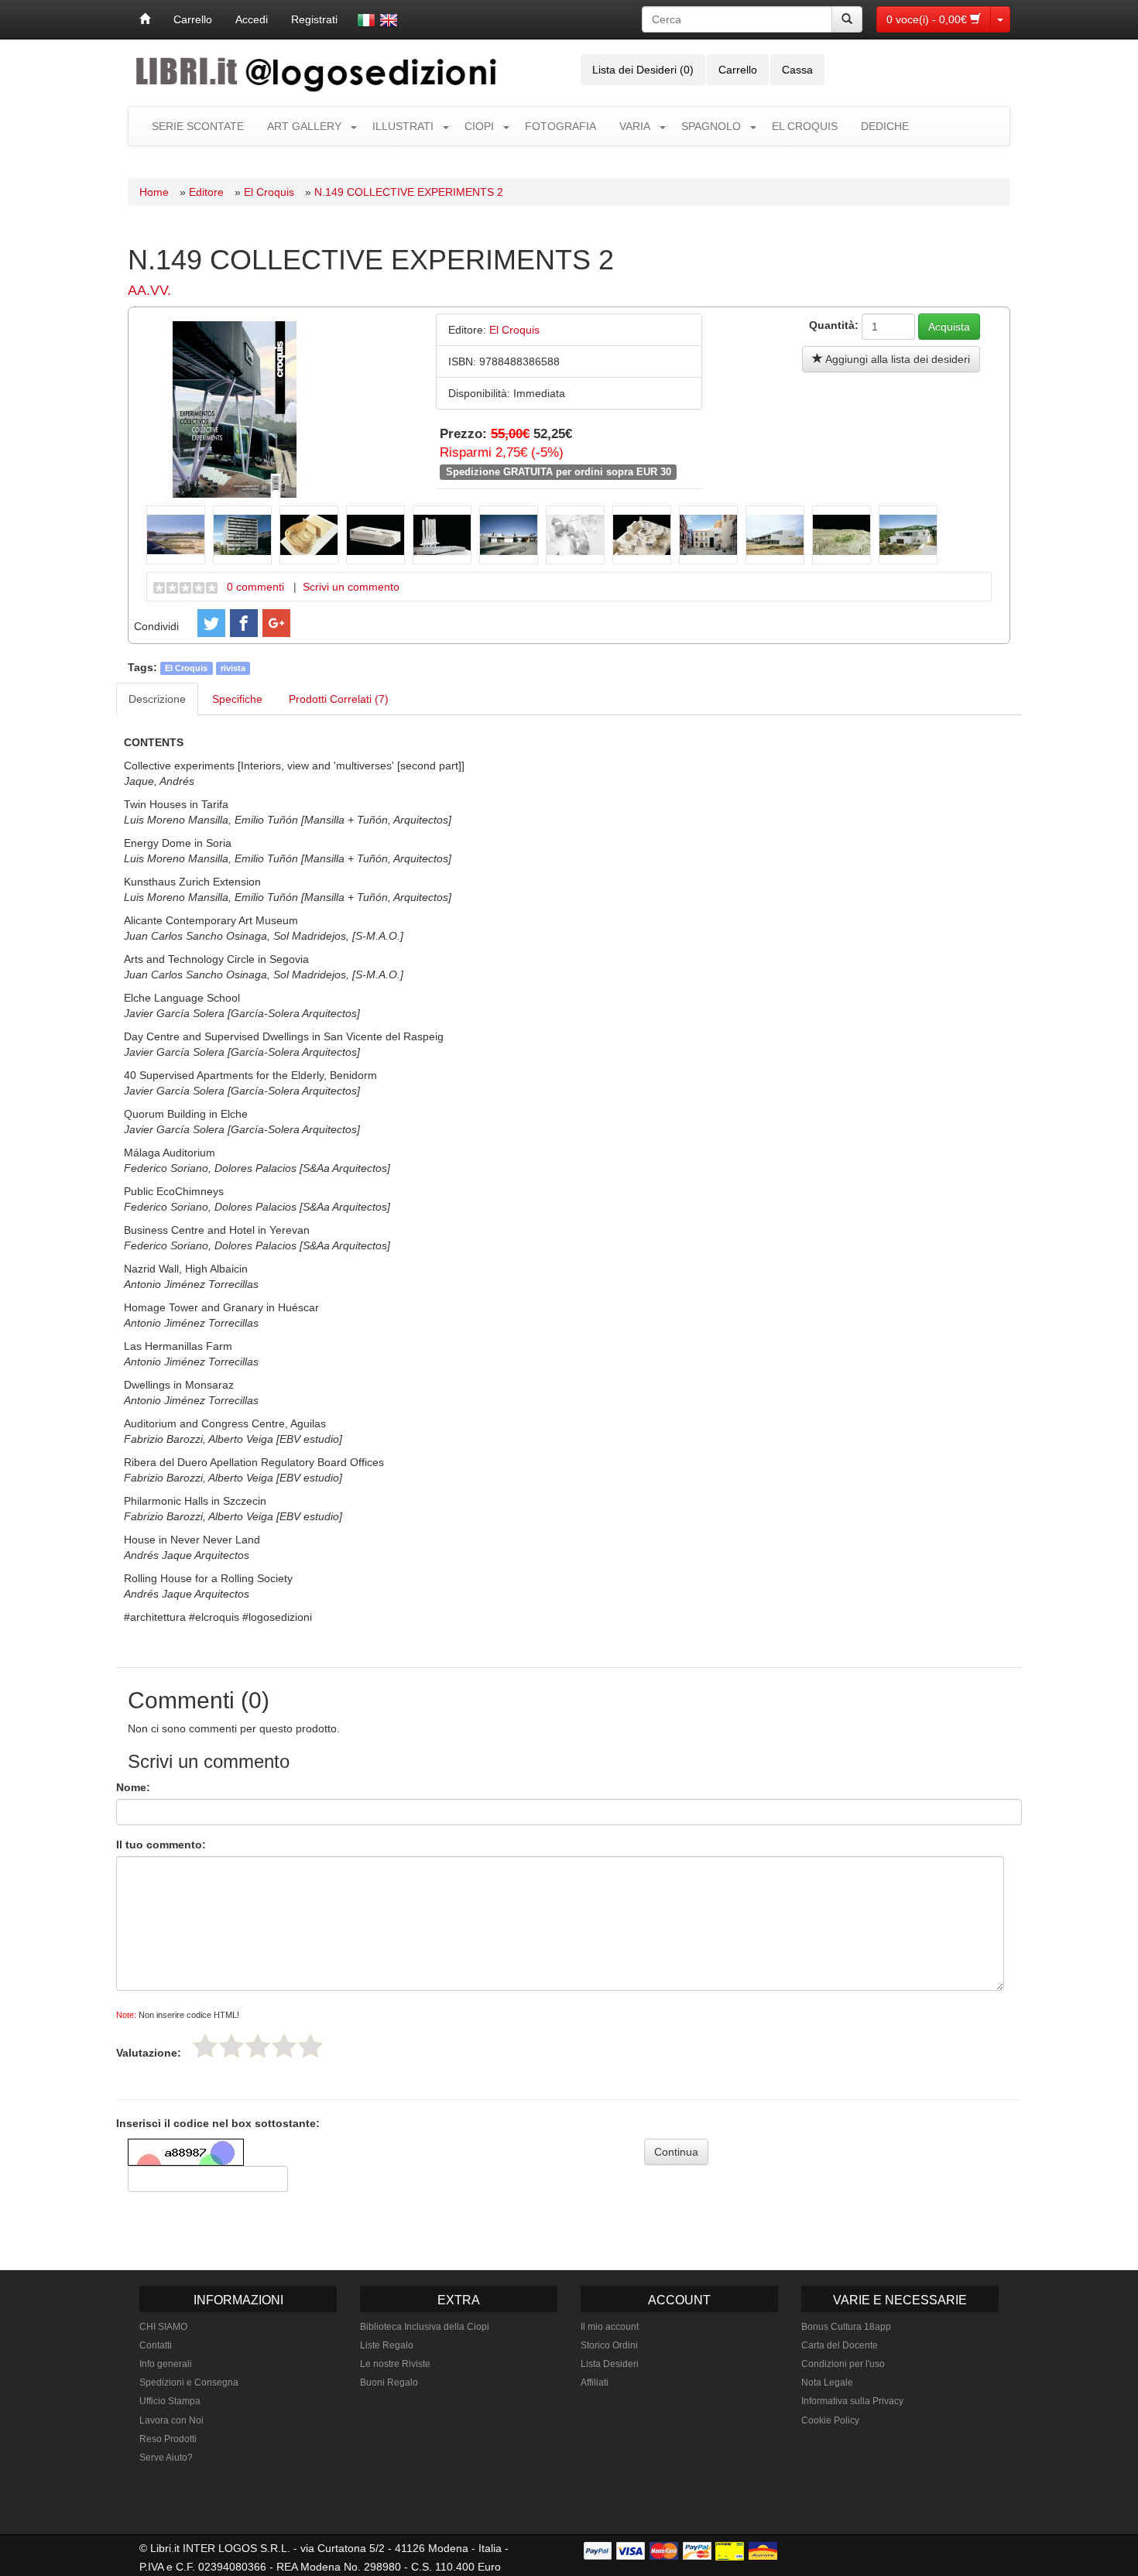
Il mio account (610, 2327)
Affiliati (595, 2382)
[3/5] (258, 2046)
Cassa (797, 70)
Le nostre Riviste (395, 2364)
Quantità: (834, 325)
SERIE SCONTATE (198, 126)
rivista (233, 668)
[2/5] (231, 2046)
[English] (389, 20)
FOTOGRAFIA (560, 126)
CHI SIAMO (163, 2327)
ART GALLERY (304, 126)
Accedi (252, 19)
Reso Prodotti (168, 2439)
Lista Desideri (610, 2364)
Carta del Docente (840, 2345)
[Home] (145, 19)
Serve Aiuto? (166, 2458)
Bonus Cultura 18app (846, 2327)
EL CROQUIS (805, 126)
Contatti (156, 2345)
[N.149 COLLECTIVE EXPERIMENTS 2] (235, 408)
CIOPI (479, 126)
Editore (206, 192)
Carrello (193, 19)
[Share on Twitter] (211, 623)
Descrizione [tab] (157, 699)
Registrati (314, 19)
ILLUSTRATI (403, 126)
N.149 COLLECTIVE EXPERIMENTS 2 (409, 192)
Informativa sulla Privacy (852, 2401)
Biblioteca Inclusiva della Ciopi (425, 2327)
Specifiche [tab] (237, 699)
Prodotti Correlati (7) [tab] (339, 699)
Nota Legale (827, 2382)
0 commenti (255, 587)
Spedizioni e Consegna (189, 2382)
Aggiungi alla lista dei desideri (896, 359)
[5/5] (310, 2046)
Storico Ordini (609, 2345)
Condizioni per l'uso (843, 2364)
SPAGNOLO (711, 126)
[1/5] (205, 2046)
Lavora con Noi (171, 2420)
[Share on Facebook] (244, 623)
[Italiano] (366, 20)
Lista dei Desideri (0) (643, 70)
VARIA (635, 126)
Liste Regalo (387, 2345)
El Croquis (269, 192)
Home (154, 192)
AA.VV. (149, 290)
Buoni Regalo (389, 2382)
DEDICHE (885, 126)
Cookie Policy (830, 2420)
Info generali (166, 2364)
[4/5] (284, 2046)
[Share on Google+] (276, 623)
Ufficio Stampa (170, 2401)
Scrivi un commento (351, 587)
